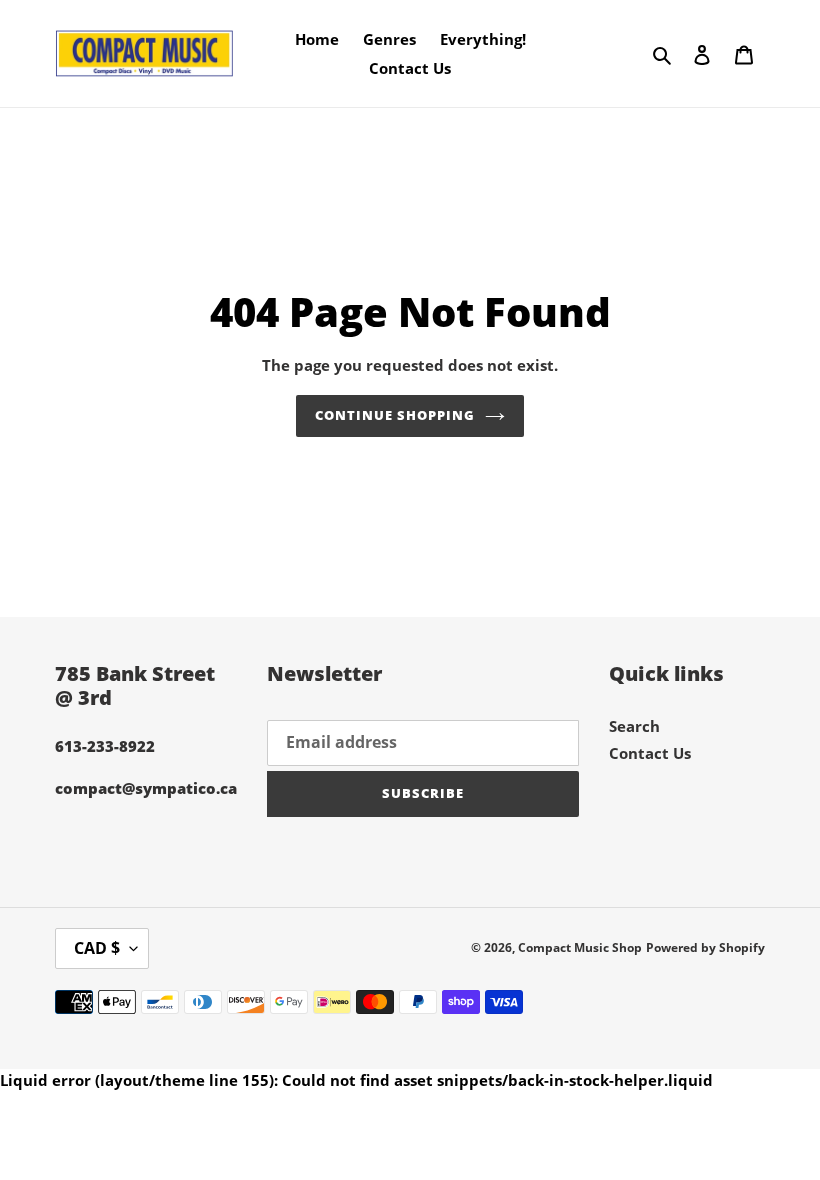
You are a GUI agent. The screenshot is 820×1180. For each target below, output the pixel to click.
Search (634, 726)
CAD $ (97, 948)
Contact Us (650, 753)
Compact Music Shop (580, 947)
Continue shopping (395, 415)
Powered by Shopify (705, 947)
